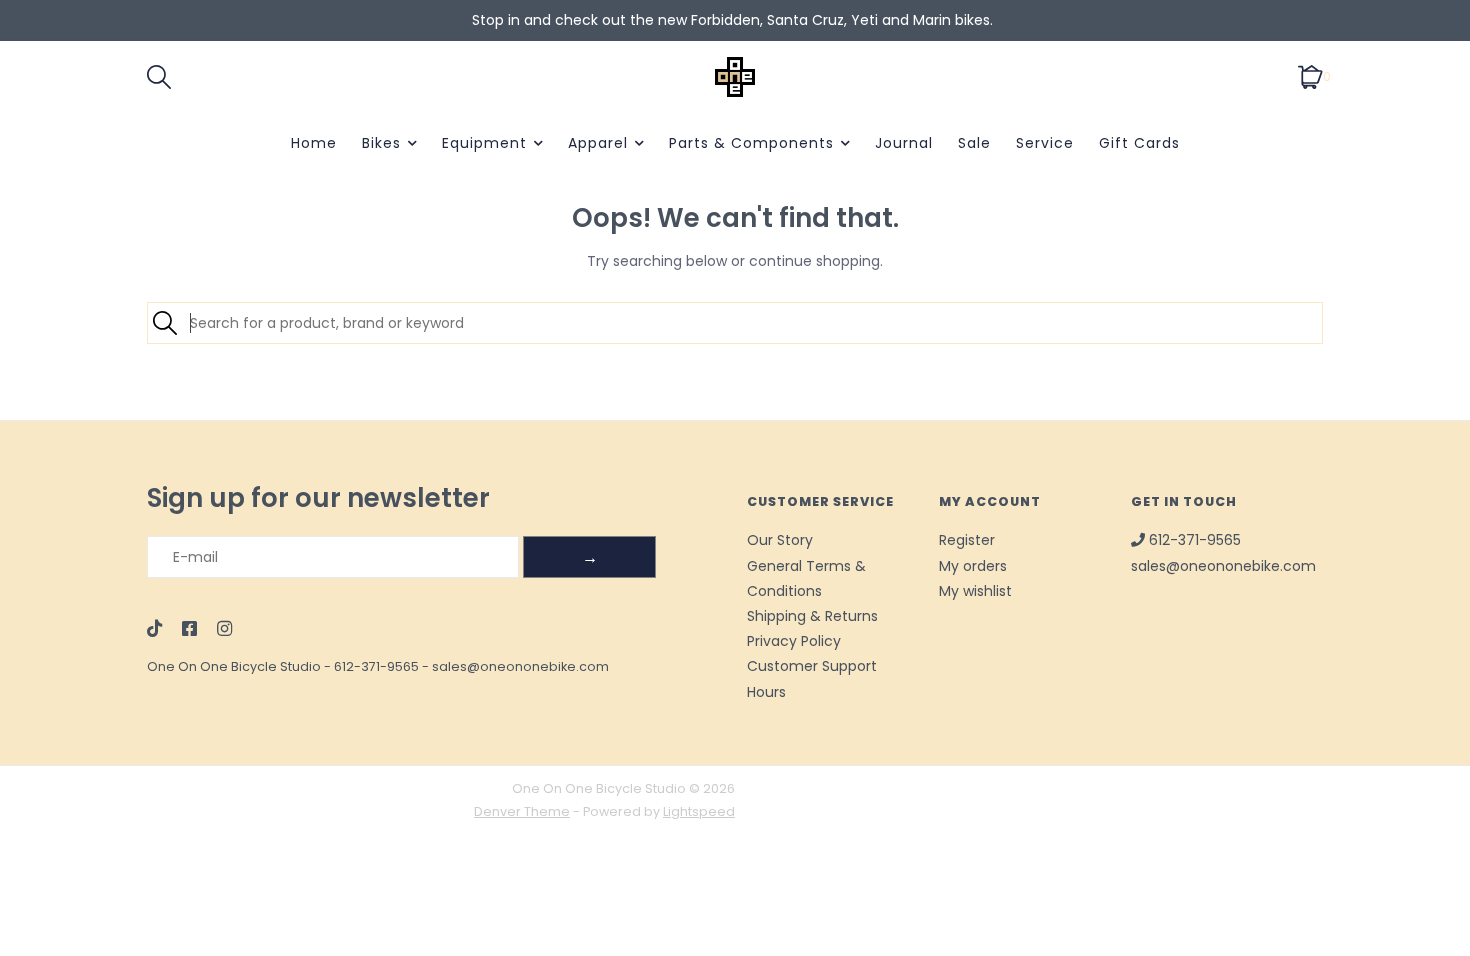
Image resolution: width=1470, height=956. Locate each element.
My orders (973, 566)
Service (1045, 143)
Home (314, 143)
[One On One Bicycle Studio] (735, 77)
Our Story (780, 540)
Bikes (381, 143)
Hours (766, 692)
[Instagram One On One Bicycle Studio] (224, 630)
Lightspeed (699, 811)
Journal (904, 143)
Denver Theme (522, 811)
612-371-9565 (376, 666)
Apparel (598, 143)
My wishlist (975, 591)
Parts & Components (751, 143)
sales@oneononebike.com (520, 666)
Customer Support (812, 666)
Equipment (484, 143)
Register (967, 540)
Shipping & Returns (812, 616)
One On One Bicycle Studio (234, 666)
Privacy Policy (794, 641)
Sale (974, 143)
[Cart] (1310, 76)
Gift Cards (1139, 143)
